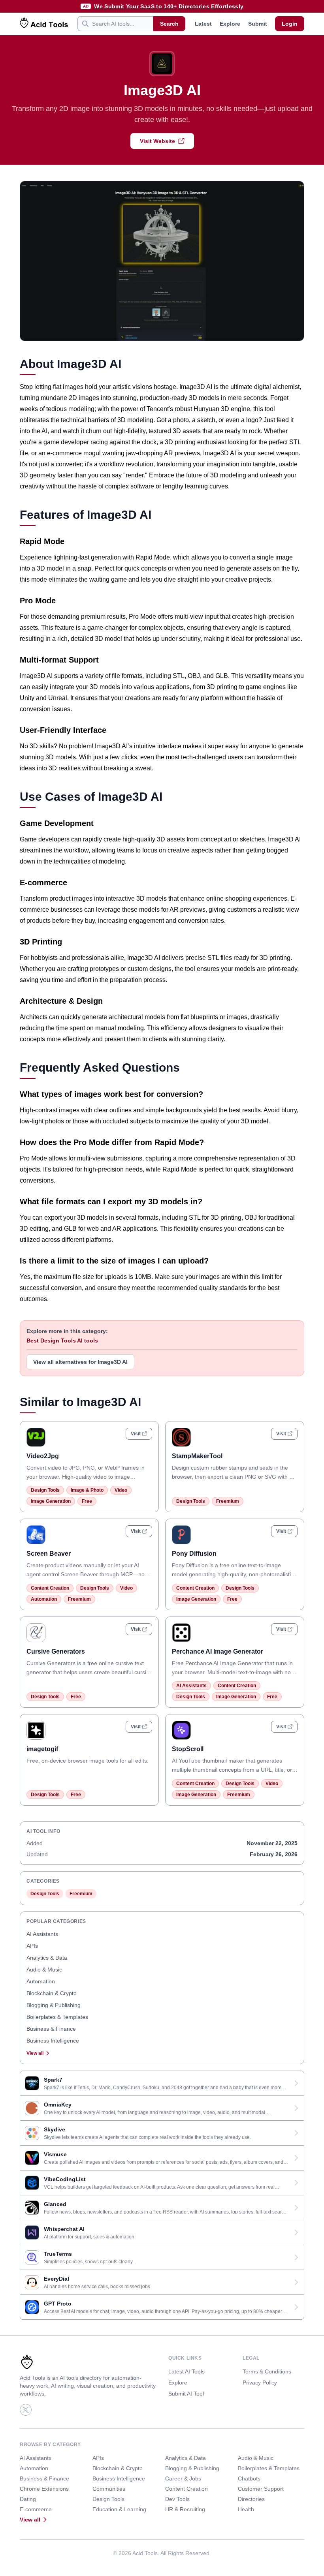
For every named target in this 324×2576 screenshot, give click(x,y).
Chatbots (249, 2478)
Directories (251, 2499)
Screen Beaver (49, 1554)
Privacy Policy (260, 2383)
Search (169, 24)
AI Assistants (191, 1686)
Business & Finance (51, 2029)
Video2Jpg (43, 1456)
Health (246, 2509)
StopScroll (188, 1749)
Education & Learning (119, 2509)
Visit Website (157, 141)
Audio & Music (44, 1970)
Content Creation (50, 1588)
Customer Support (261, 2489)
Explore (230, 24)
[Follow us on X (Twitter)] (26, 2410)
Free (87, 1501)
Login (290, 24)
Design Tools (45, 1490)
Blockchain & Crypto (52, 1993)
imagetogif (42, 1749)
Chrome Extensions (44, 2489)
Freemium (228, 1501)
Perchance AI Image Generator (218, 1651)
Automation (44, 1599)
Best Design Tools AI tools (62, 1341)
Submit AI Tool (186, 2394)
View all (35, 2053)
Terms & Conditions (267, 2371)
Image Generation (51, 1501)
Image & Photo (87, 1490)
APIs (32, 1946)
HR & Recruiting (185, 2509)
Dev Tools (177, 2499)
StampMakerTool (197, 1456)
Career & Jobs (183, 2478)
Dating (28, 2499)
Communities (109, 2489)
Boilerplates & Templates (57, 2017)
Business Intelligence (53, 2041)
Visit (136, 1434)
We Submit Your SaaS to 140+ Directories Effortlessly (169, 6)
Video (121, 1490)
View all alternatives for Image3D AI (80, 1362)
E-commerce (36, 2509)
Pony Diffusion (194, 1554)
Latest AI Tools (186, 2371)
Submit (258, 24)
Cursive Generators (56, 1651)
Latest (203, 24)
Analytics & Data (47, 1958)
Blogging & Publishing (54, 2005)
